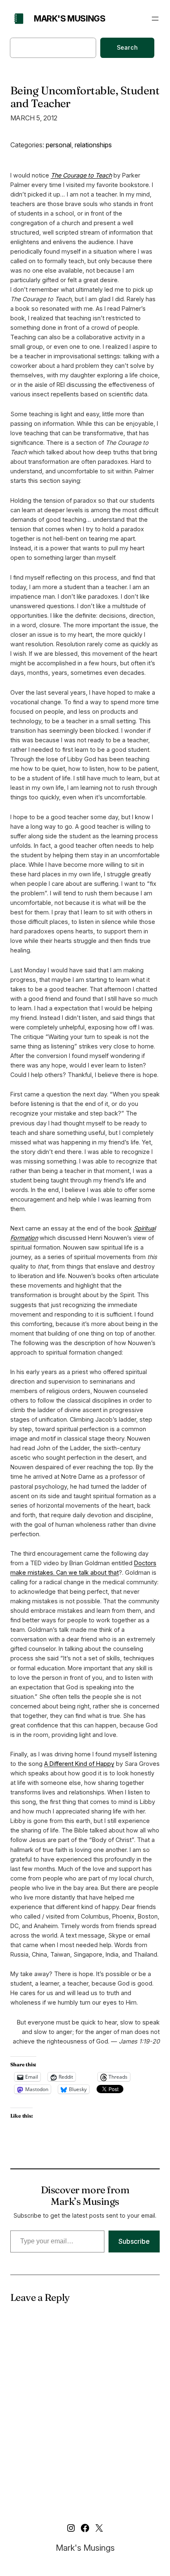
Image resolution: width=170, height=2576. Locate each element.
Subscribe (134, 2241)
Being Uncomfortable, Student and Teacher (85, 97)
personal (59, 145)
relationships (93, 145)
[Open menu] (155, 19)
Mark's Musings (70, 19)
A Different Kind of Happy (79, 1764)
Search (127, 47)
